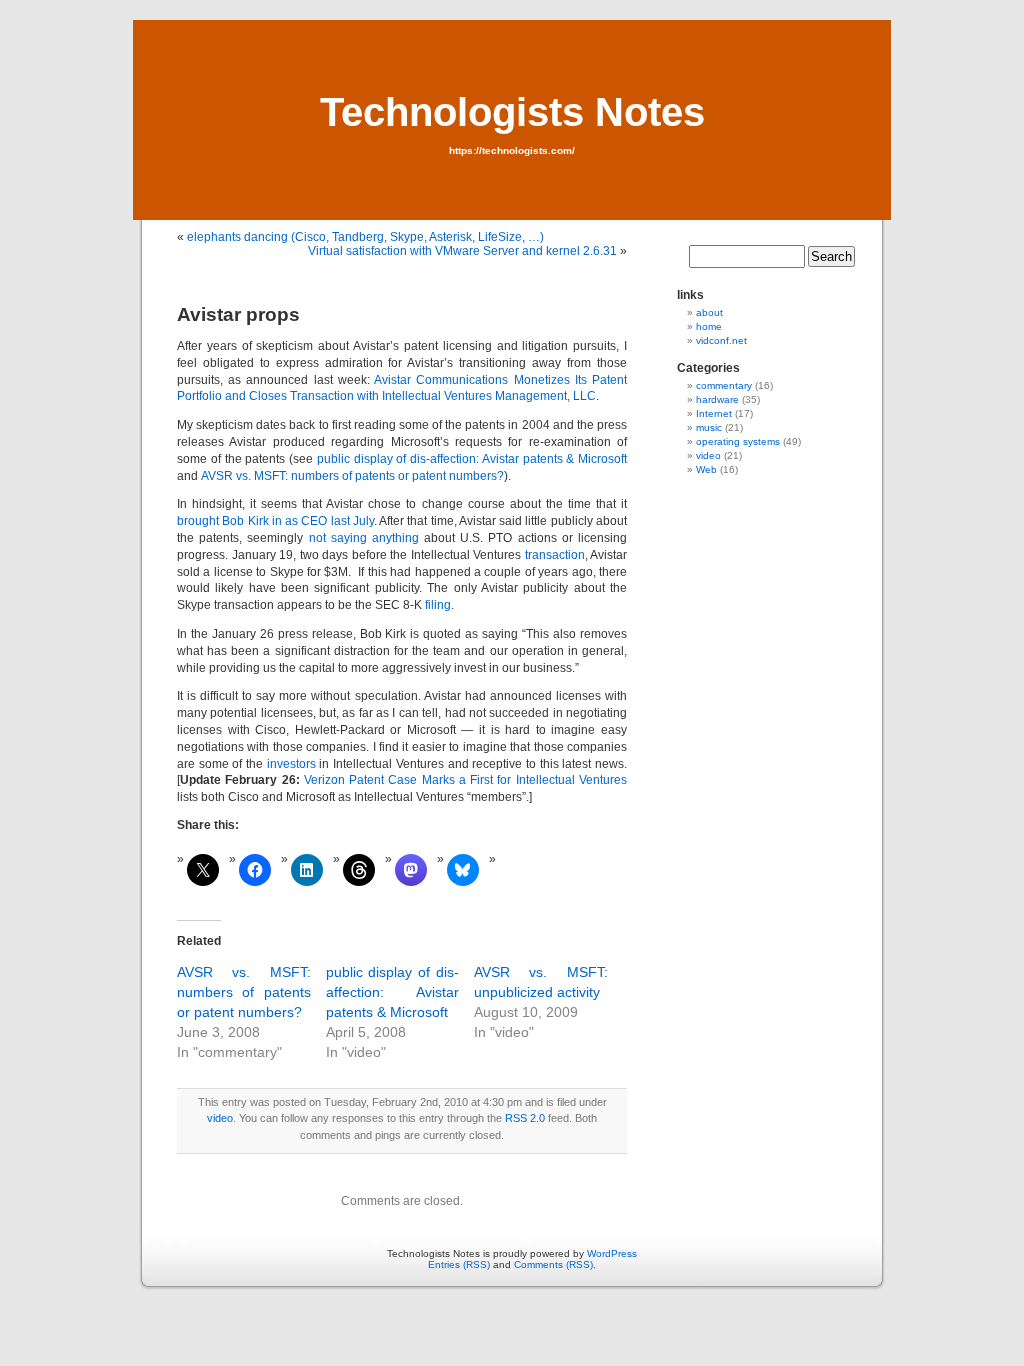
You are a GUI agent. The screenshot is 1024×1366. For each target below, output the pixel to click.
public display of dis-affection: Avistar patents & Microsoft (472, 459)
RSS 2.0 (525, 1118)
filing (438, 605)
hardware (717, 399)
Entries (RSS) (459, 1264)
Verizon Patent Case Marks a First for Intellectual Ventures (465, 780)
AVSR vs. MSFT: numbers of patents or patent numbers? (352, 476)
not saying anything (364, 538)
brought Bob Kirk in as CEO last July (275, 521)
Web (706, 469)
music (709, 427)
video (220, 1118)
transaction (555, 555)
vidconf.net (721, 340)
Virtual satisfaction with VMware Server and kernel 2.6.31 (462, 251)
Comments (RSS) (553, 1264)
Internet (714, 413)
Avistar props (238, 314)
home (709, 326)
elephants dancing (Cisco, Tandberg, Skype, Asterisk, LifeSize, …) (365, 237)
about (709, 312)
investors (291, 764)
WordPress (612, 1253)
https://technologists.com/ (512, 150)
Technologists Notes (512, 112)
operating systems (738, 441)
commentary (724, 385)
